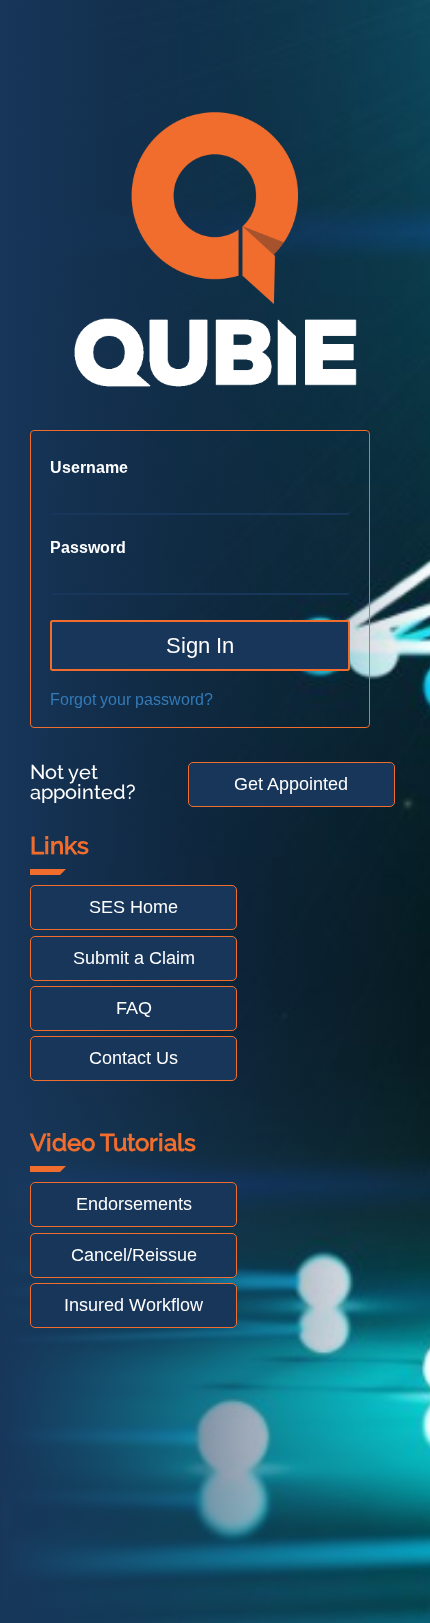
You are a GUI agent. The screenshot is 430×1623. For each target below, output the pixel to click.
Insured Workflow (133, 1305)
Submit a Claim (134, 958)
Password (88, 548)
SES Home (133, 907)
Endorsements (134, 1204)
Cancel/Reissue (134, 1255)
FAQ (134, 1008)
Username (89, 468)
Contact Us (133, 1058)
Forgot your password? (131, 699)
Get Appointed (291, 784)
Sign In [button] (200, 645)
